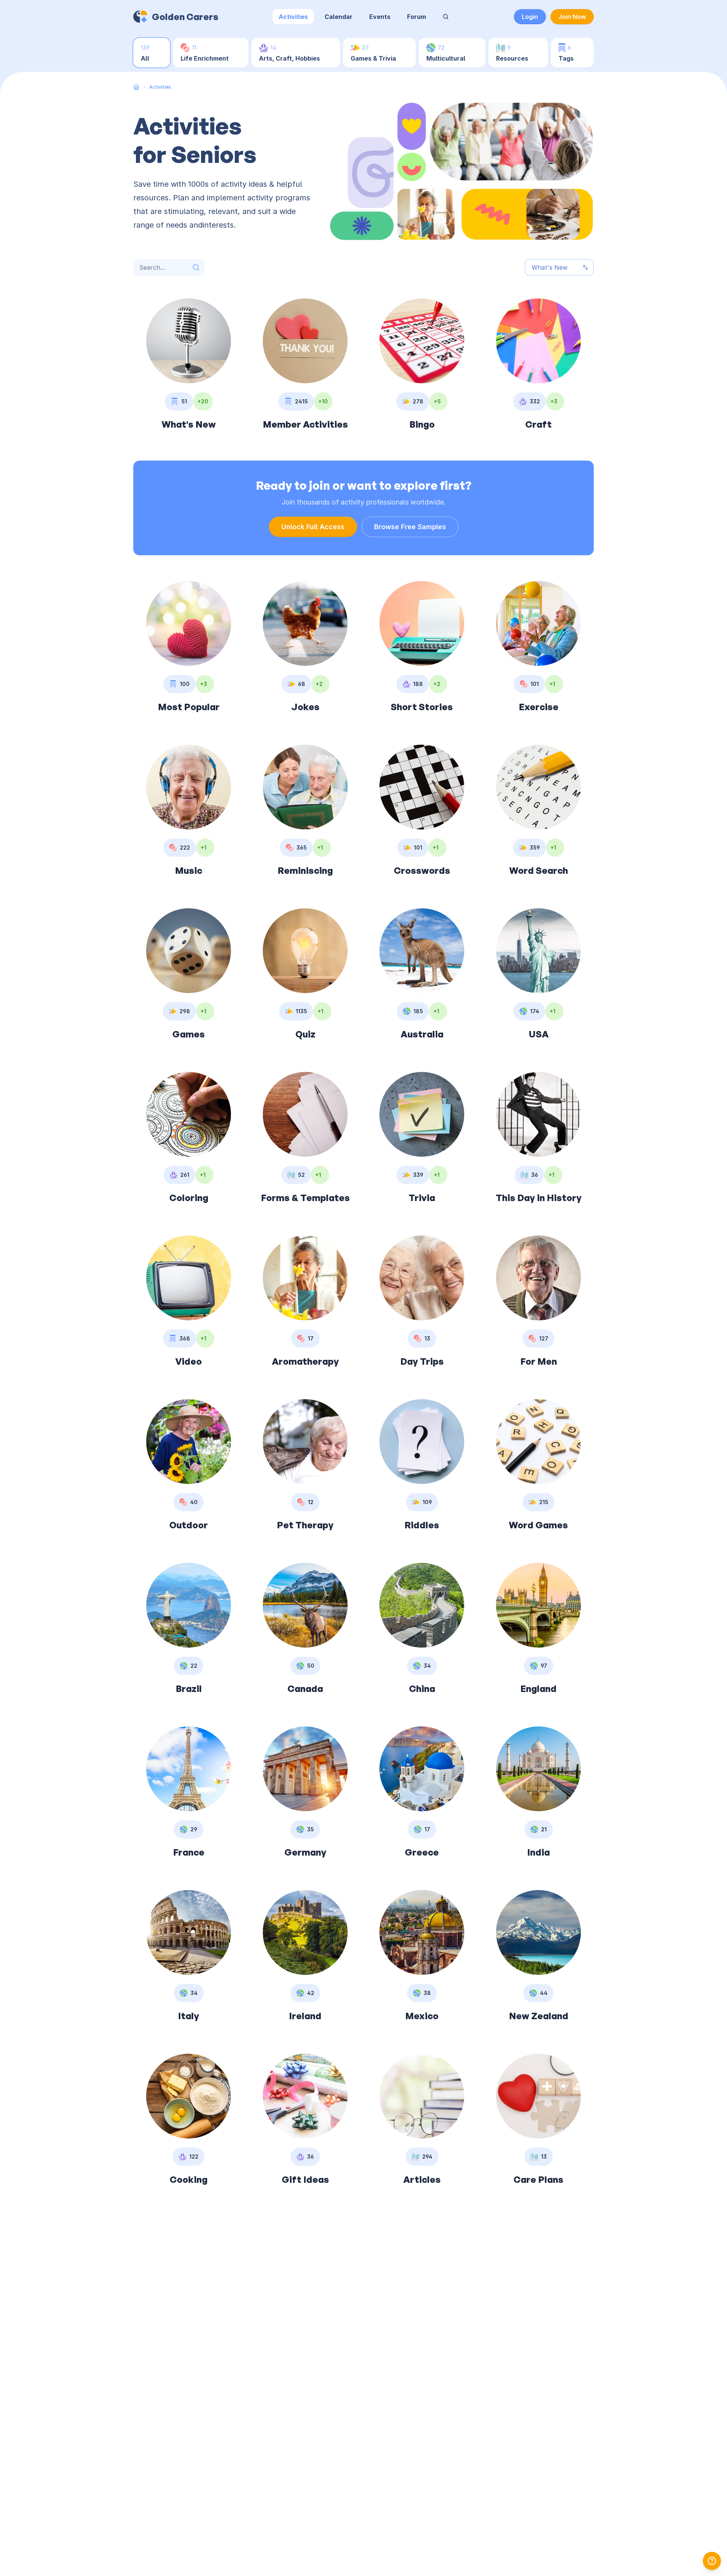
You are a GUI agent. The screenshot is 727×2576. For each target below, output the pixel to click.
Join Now (572, 17)
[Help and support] (712, 2561)
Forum (417, 17)
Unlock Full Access (313, 527)
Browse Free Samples (410, 527)
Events (380, 17)
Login (530, 17)
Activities (293, 17)
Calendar (339, 17)
